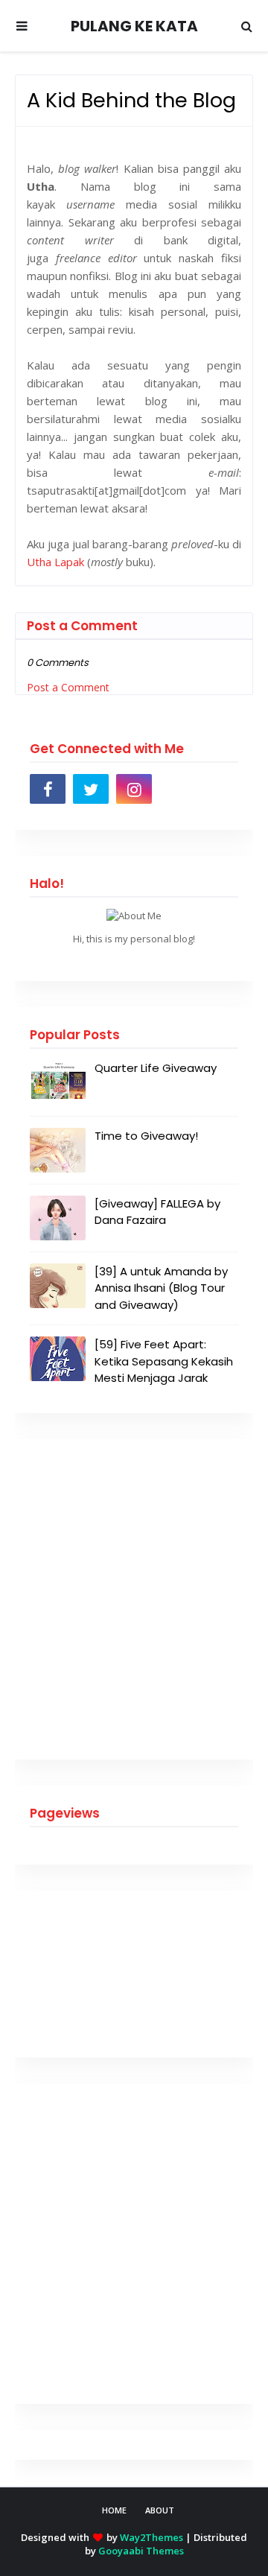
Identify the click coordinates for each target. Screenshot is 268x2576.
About (160, 2510)
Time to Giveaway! (146, 1136)
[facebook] (48, 789)
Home (114, 2510)
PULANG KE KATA (134, 26)
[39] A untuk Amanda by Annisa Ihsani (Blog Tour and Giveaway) (161, 1288)
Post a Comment (68, 687)
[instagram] (134, 789)
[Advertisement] (134, 1599)
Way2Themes (151, 2537)
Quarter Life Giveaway (156, 1068)
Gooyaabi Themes (141, 2551)
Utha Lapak (55, 562)
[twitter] (91, 789)
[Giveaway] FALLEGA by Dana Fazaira (157, 1212)
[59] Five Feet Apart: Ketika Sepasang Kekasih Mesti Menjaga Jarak (164, 1361)
